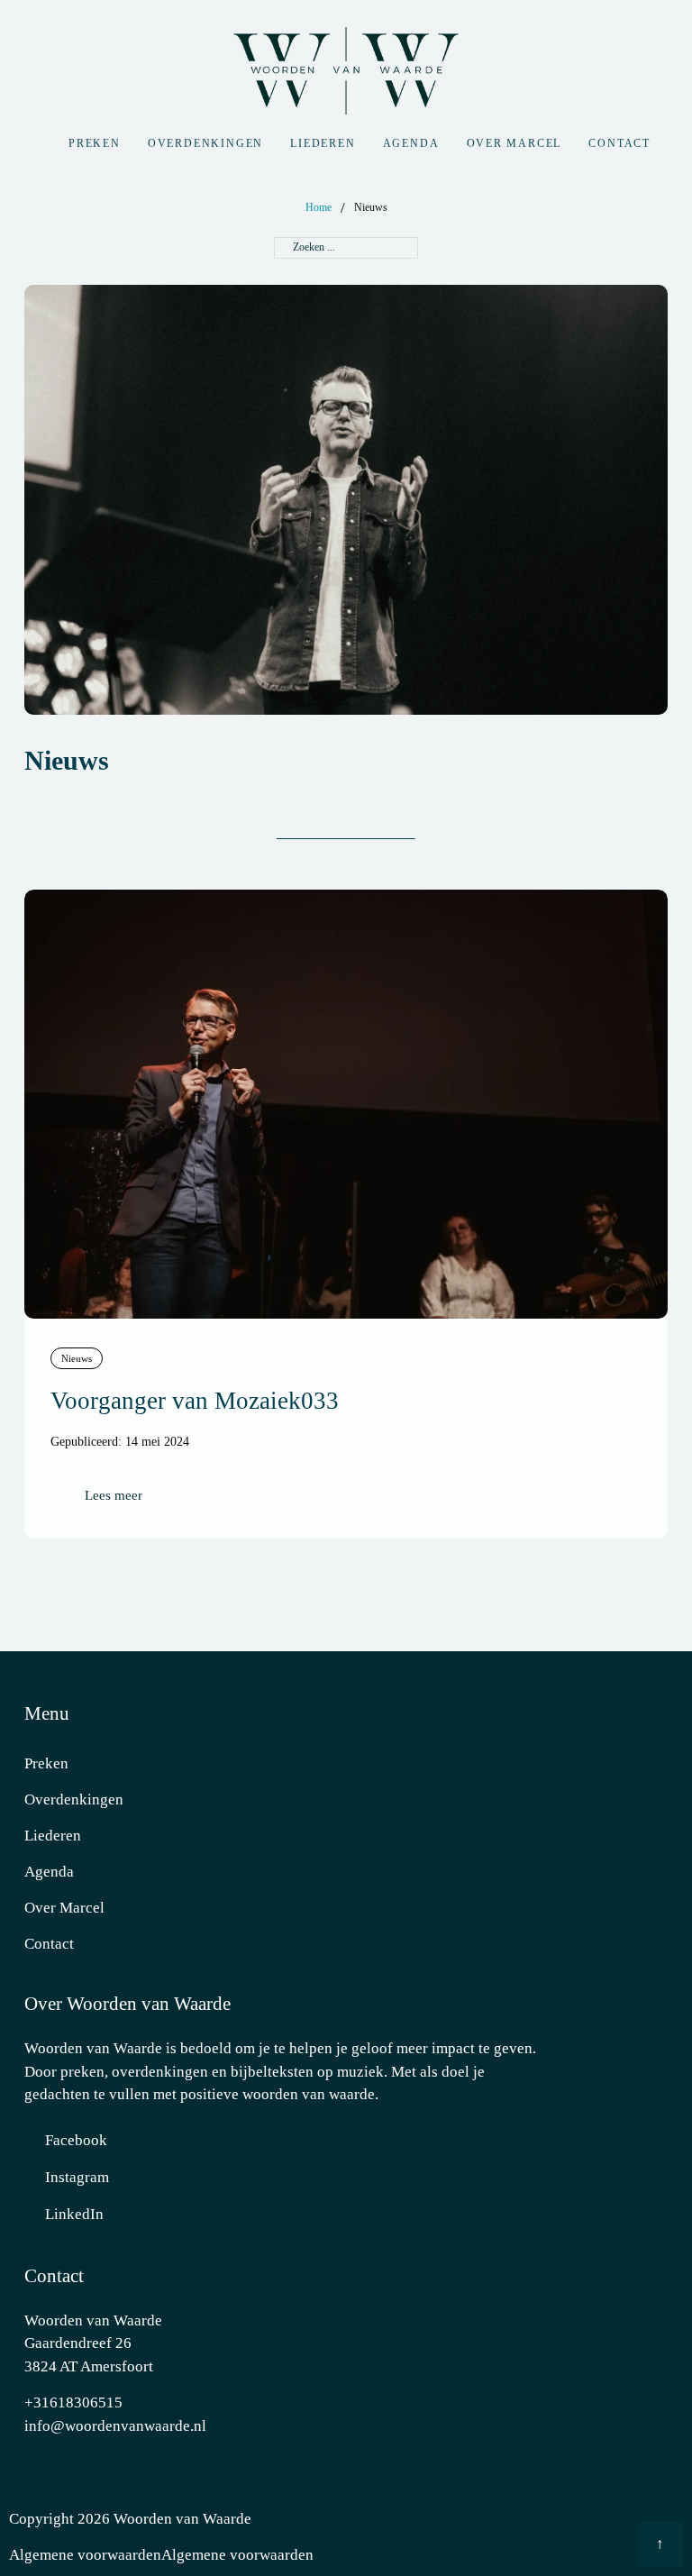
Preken (95, 143)
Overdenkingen (205, 143)
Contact (619, 143)
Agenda (411, 143)
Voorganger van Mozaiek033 (195, 1401)
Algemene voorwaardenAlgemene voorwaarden (161, 2555)
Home (319, 207)
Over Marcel (514, 143)
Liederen (323, 143)
